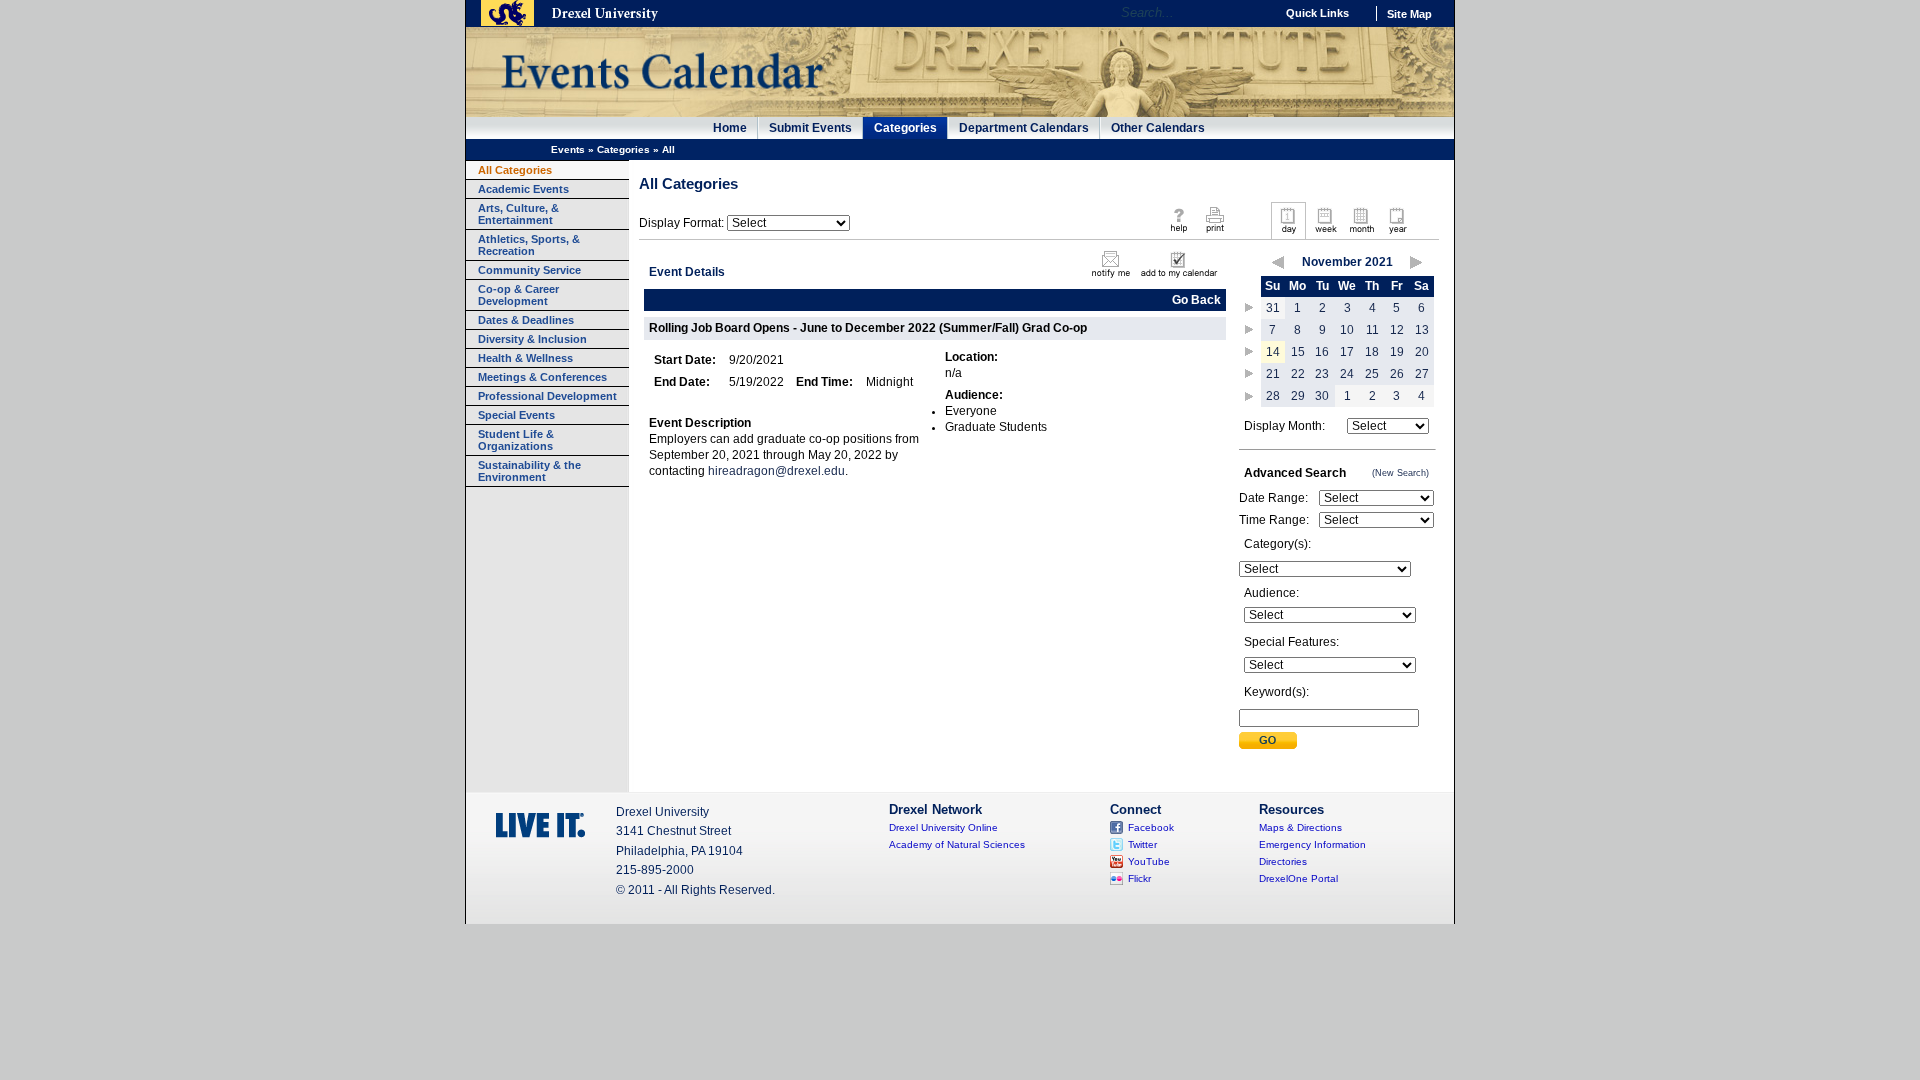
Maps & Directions (1300, 827)
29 (1298, 396)
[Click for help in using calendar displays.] (1178, 234)
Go (1254, 13)
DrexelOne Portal (1298, 878)
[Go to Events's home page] (661, 99)
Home (730, 128)
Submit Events (810, 128)
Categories (905, 128)
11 (1372, 330)
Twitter (1142, 844)
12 (1397, 330)
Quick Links (1317, 13)
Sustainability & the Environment (529, 471)
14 (1273, 352)
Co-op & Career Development (518, 295)
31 (1273, 308)
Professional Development (547, 396)
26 (1397, 374)
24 (1347, 374)
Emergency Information (1312, 844)
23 (1322, 374)
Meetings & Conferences (542, 377)
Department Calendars (1024, 128)
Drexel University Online (943, 827)
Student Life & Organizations (516, 440)
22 (1298, 374)
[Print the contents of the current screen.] (1214, 234)
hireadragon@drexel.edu (776, 471)
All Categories (515, 170)
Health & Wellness (525, 358)
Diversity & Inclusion (532, 339)
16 (1322, 352)
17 (1347, 352)
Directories (1283, 861)
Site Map (1409, 14)
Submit (1268, 740)
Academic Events (523, 189)
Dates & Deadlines (526, 320)
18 (1372, 352)
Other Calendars (1158, 128)
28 (1273, 396)
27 (1422, 374)
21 (1273, 374)
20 (1422, 352)
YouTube (1149, 861)
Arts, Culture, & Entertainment (518, 214)
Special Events (516, 415)
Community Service (529, 270)
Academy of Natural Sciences (957, 844)
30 (1322, 396)
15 (1298, 352)
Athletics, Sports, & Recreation (529, 245)
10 (1347, 330)
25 (1372, 374)
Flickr (1139, 878)
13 (1422, 330)
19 (1397, 352)
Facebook (1151, 827)
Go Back (1196, 300)
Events (568, 149)
